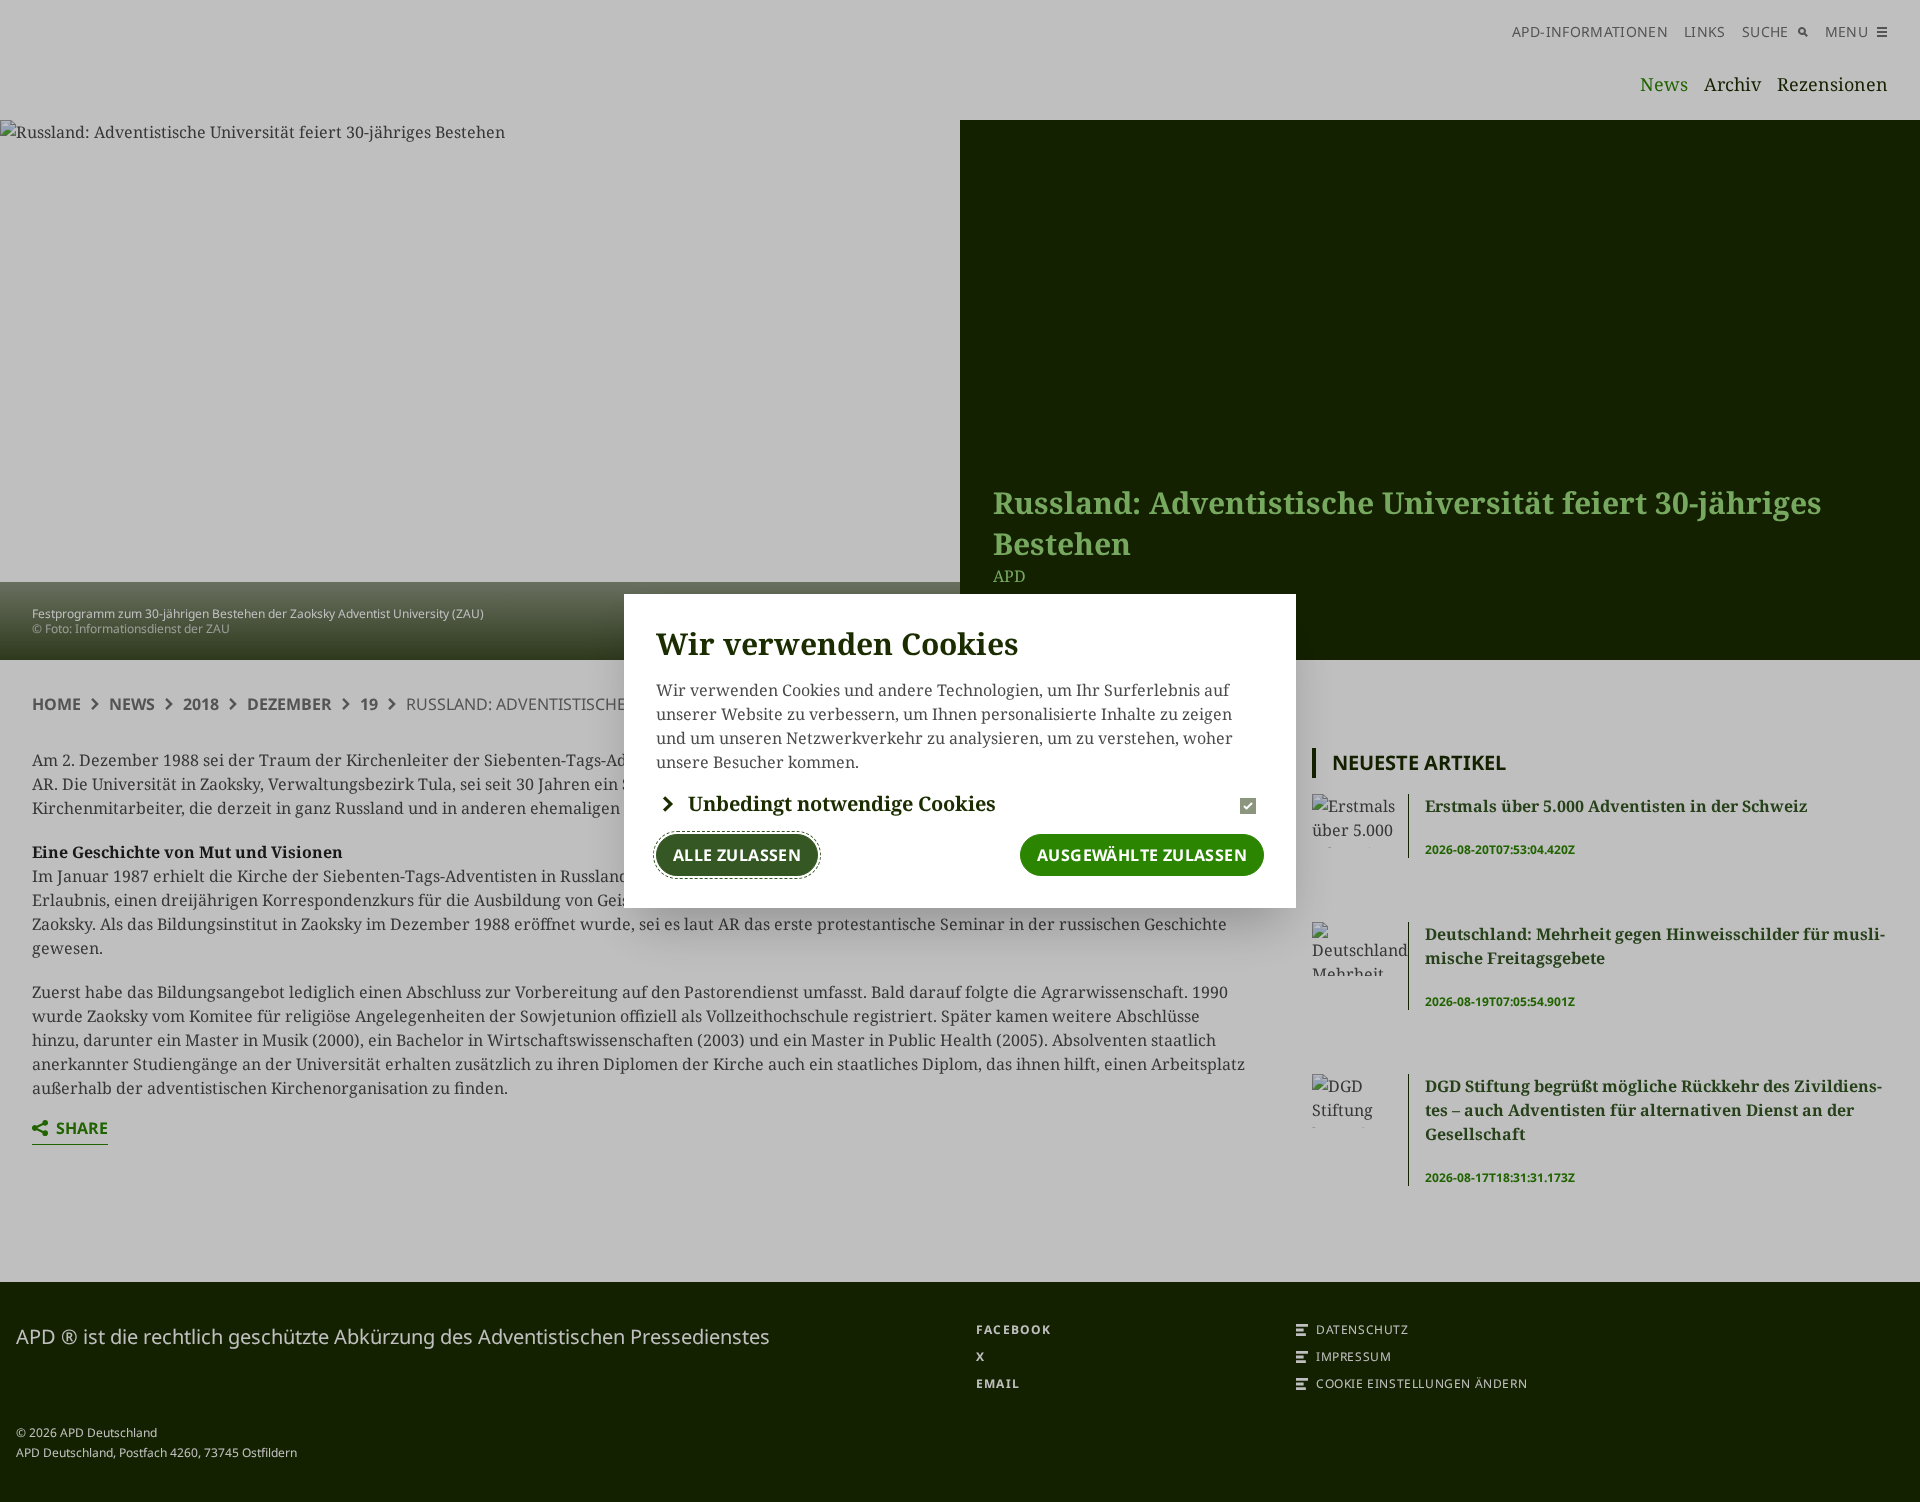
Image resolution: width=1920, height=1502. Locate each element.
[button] (960, 804)
